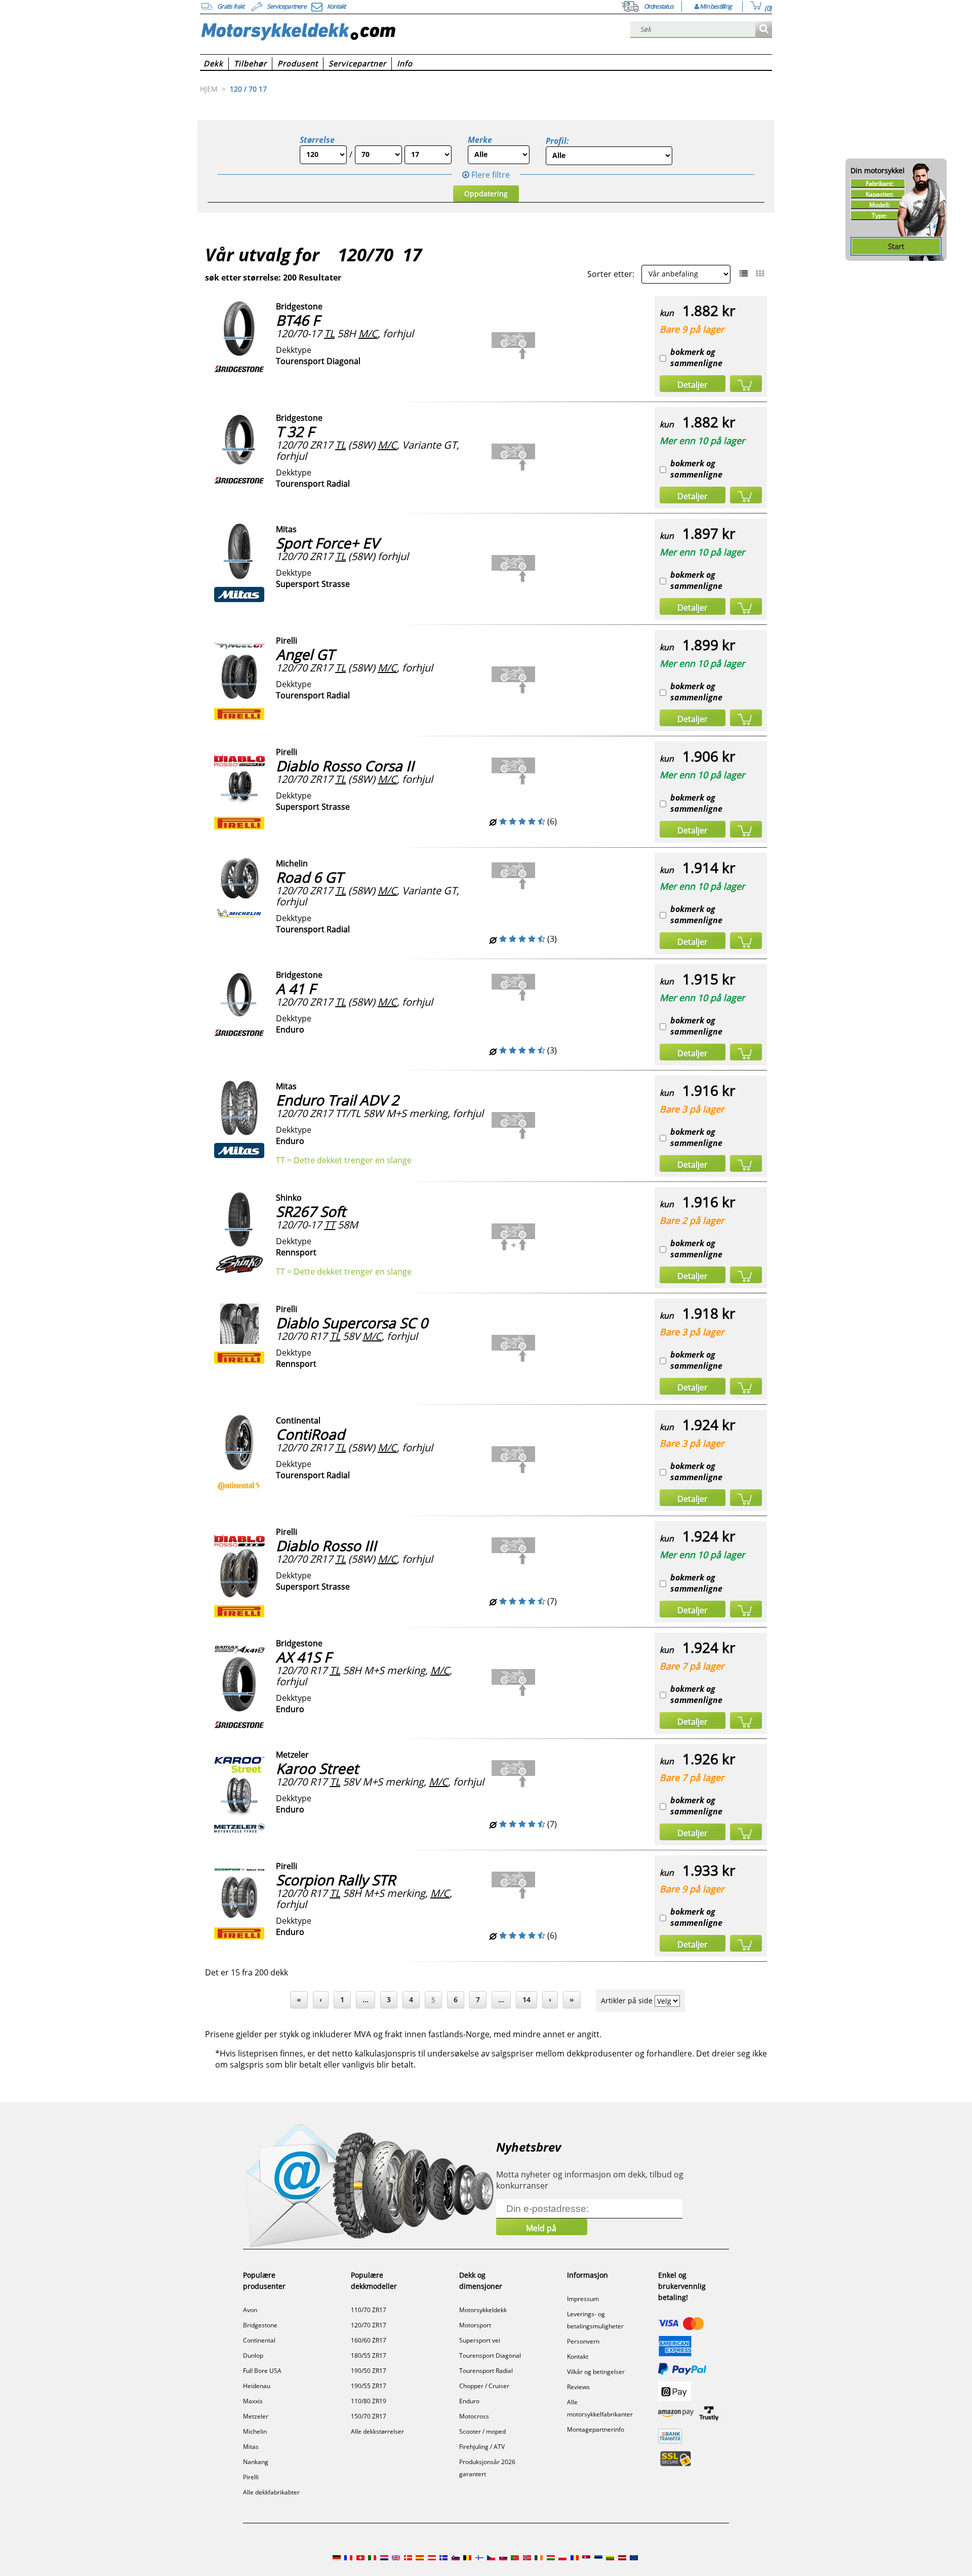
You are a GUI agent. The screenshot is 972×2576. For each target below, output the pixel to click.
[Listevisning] (744, 273)
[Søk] (764, 30)
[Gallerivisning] (760, 273)
